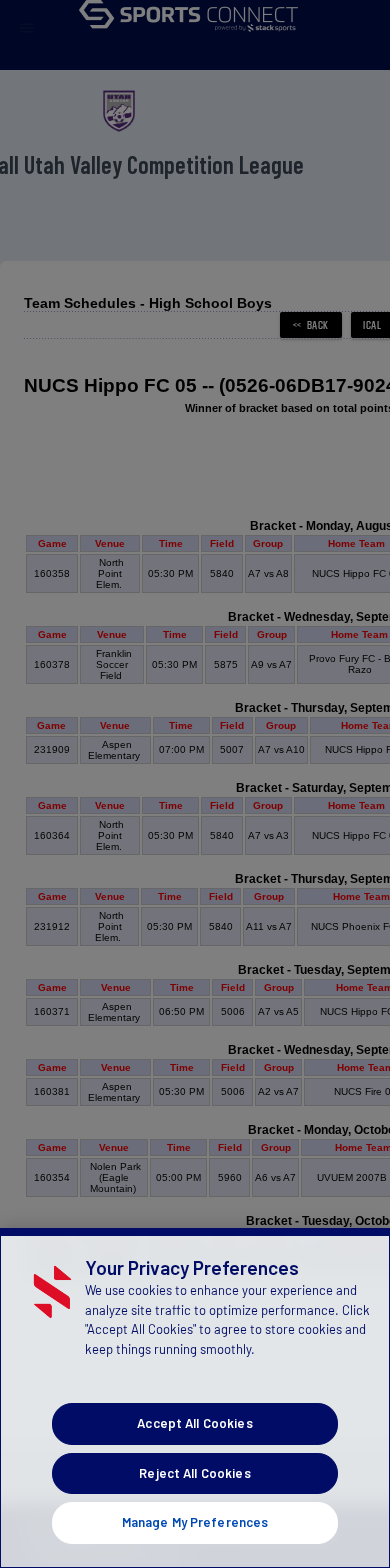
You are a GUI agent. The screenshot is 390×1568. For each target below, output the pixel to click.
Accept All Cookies (194, 1423)
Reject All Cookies (194, 1473)
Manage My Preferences (195, 1522)
